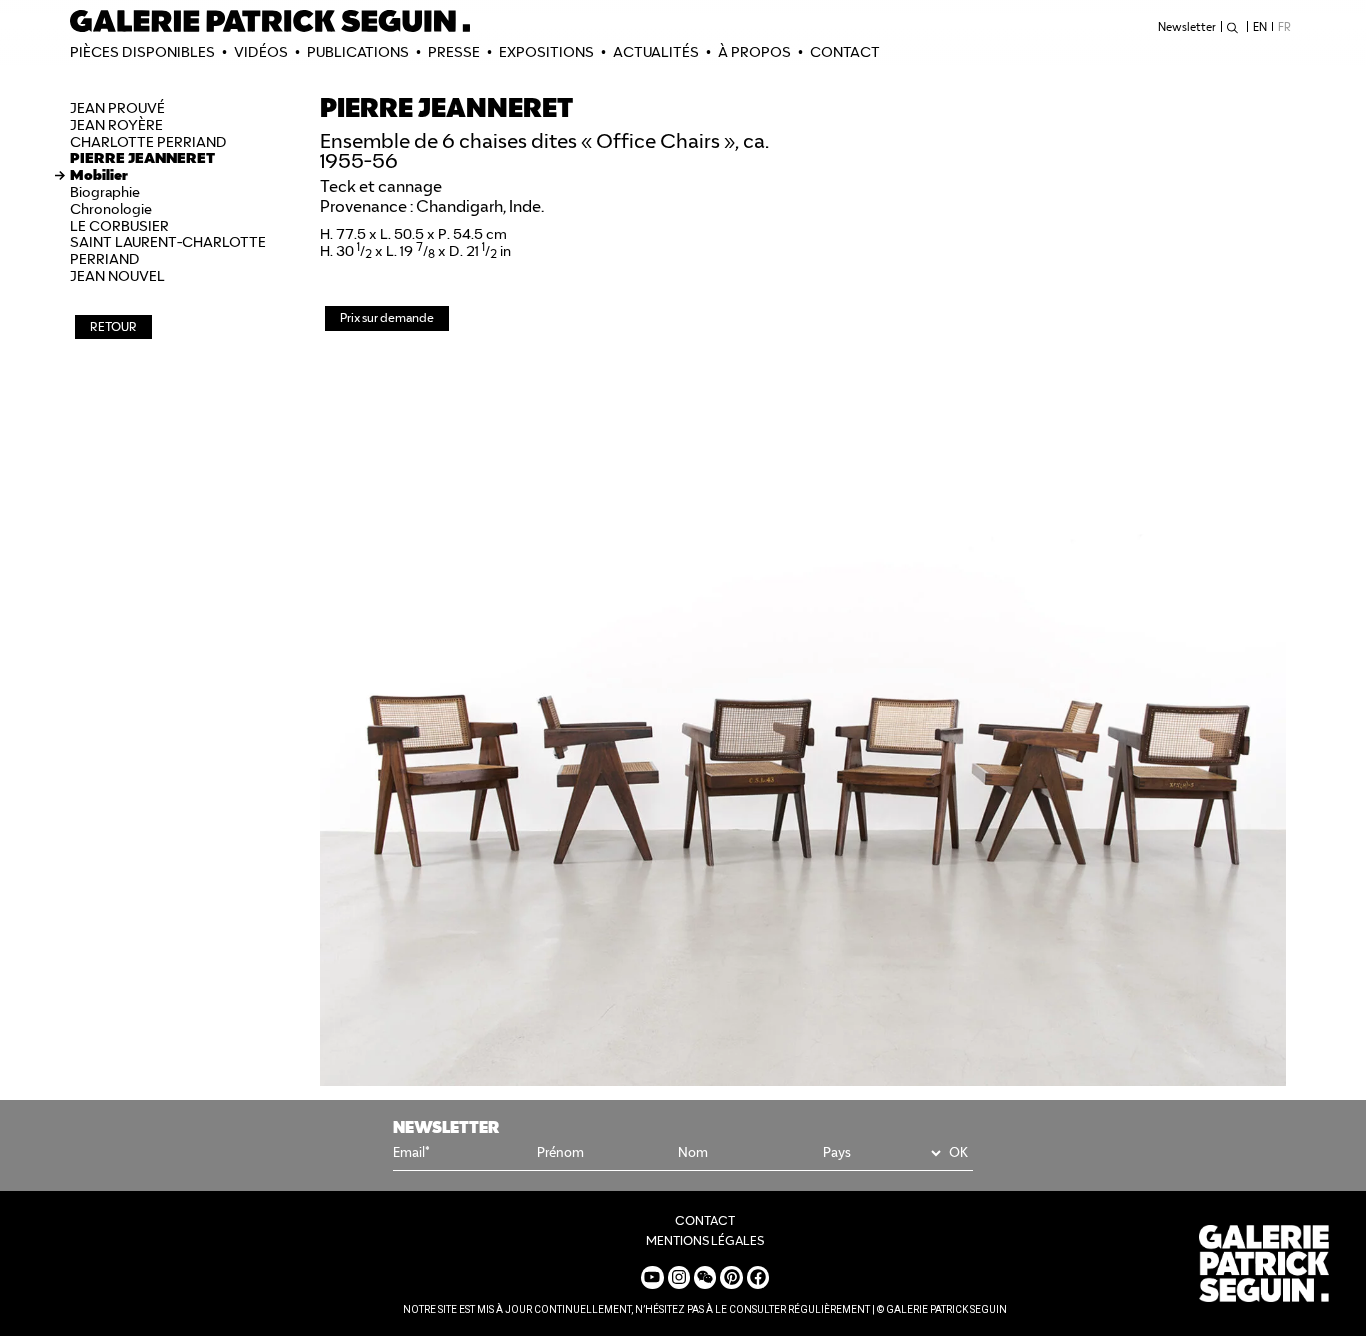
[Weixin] (705, 1277)
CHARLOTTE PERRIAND (148, 142)
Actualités (656, 52)
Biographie (105, 192)
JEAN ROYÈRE (116, 125)
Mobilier (99, 175)
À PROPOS (754, 52)
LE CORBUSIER (119, 226)
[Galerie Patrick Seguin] (270, 21)
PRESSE (454, 52)
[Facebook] (758, 1277)
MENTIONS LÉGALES (705, 1240)
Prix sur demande (387, 317)
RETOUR (113, 326)
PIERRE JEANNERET (142, 158)
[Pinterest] (731, 1277)
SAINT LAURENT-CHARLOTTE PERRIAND (168, 250)
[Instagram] (679, 1277)
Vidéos (261, 52)
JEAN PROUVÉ (117, 108)
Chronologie (111, 209)
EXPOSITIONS (546, 52)
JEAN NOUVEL (117, 276)
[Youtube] (652, 1277)
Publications (358, 52)
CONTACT (845, 52)
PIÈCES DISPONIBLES (142, 52)
